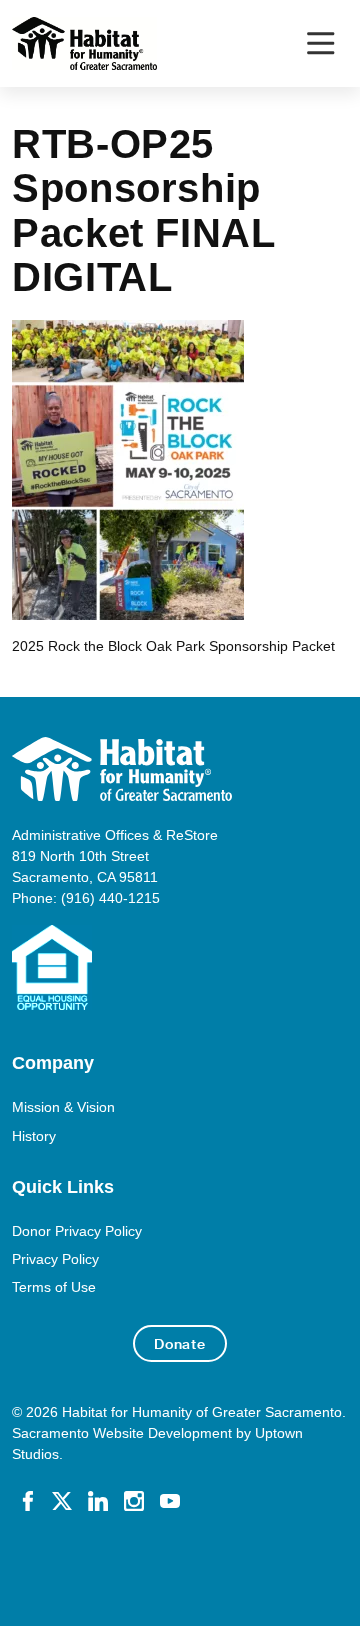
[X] (62, 1499)
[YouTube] (170, 1499)
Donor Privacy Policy (77, 1231)
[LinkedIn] (98, 1499)
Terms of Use (54, 1287)
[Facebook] (28, 1499)
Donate (180, 1344)
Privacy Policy (55, 1259)
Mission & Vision (63, 1107)
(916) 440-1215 (110, 898)
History (34, 1136)
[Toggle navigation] (320, 43)
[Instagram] (134, 1499)
